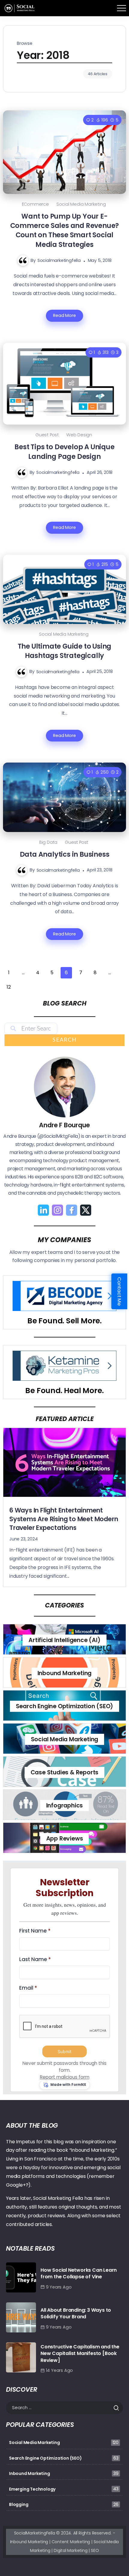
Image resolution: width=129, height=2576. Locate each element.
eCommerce (35, 204)
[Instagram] (57, 1210)
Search (65, 1040)
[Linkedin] (43, 1210)
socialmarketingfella (59, 260)
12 (9, 987)
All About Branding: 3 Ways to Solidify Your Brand (76, 2313)
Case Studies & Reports (65, 1772)
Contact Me (120, 1291)
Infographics (65, 1805)
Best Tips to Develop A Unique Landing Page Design (64, 451)
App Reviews (65, 1839)
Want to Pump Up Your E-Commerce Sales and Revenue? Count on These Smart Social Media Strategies (65, 230)
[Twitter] (86, 1210)
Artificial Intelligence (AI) (64, 1640)
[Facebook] (72, 1210)
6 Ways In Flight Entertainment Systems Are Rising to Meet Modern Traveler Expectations (64, 1519)
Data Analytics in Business (65, 854)
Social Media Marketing (81, 204)
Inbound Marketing (65, 1673)
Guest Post (47, 435)
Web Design (79, 435)
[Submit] (118, 2408)
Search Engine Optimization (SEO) (65, 1706)
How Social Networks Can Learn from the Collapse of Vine (79, 2273)
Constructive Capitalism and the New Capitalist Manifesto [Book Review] (80, 2353)
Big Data (48, 842)
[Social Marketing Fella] (20, 8)
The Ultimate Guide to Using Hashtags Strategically (65, 651)
